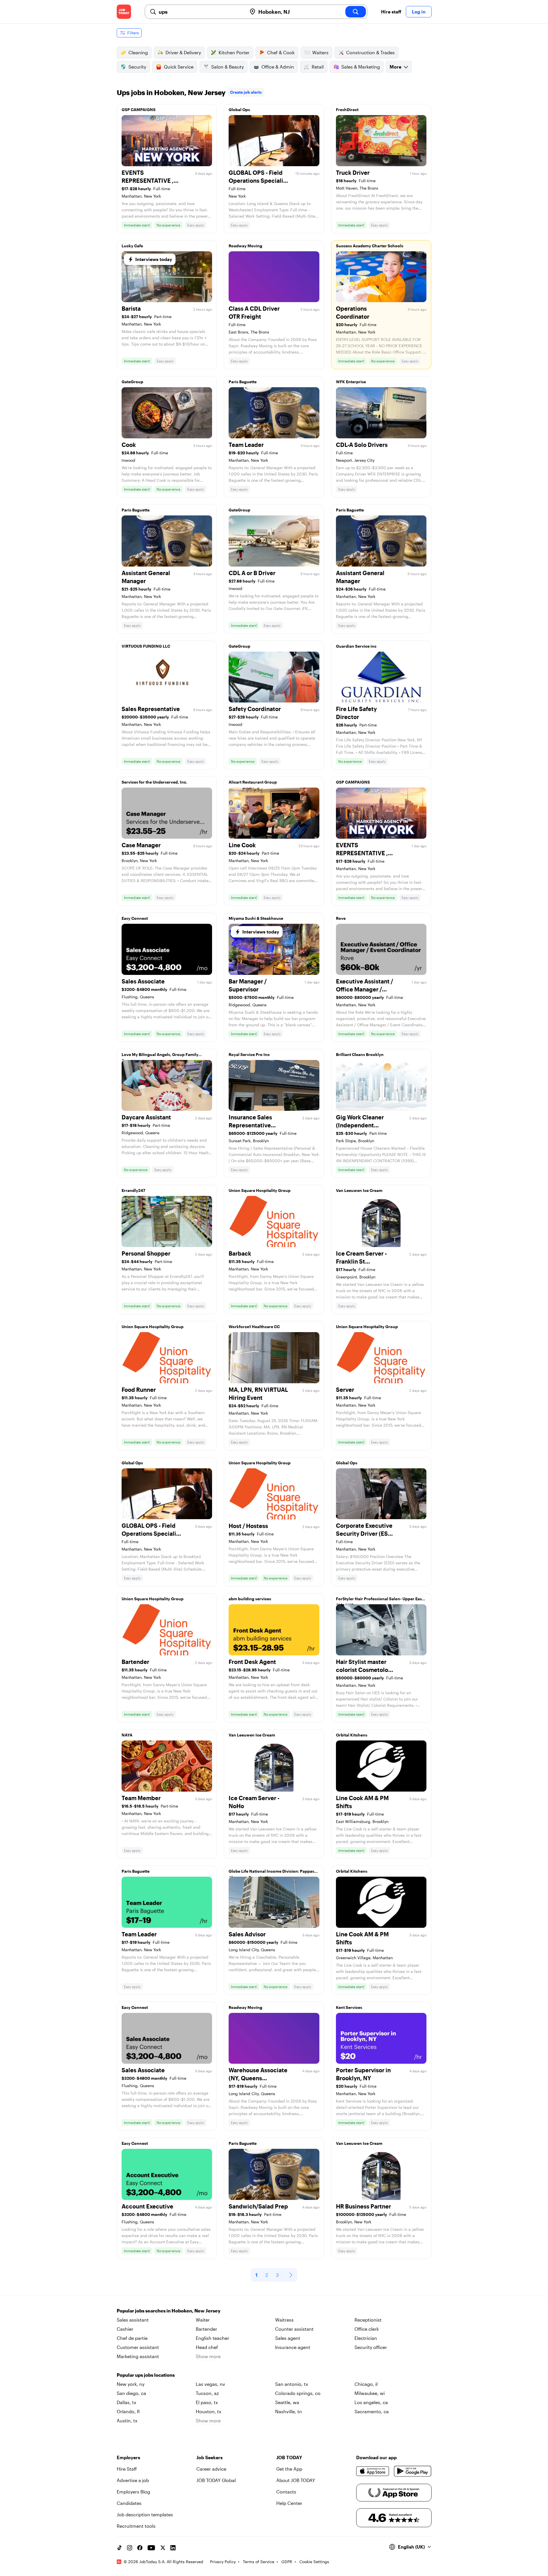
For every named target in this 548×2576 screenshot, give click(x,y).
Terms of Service (259, 2562)
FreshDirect (347, 110)
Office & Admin (278, 67)
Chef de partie (132, 2338)
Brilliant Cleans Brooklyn (360, 1054)
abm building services (250, 1599)
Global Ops (239, 110)
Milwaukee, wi (370, 2393)
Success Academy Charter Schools (370, 246)
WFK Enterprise (351, 382)
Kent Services (349, 2007)
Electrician (366, 2338)
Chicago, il (366, 2384)
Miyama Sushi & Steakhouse (256, 918)
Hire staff (391, 12)
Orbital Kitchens (352, 1735)
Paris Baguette (243, 382)
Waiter (203, 2320)
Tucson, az (207, 2393)
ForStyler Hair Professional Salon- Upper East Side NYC (380, 1600)
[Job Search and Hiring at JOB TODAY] (124, 12)
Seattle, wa (287, 2402)
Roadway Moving (245, 246)
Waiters (320, 52)
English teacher (212, 2338)
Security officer (371, 2347)
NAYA (127, 1735)
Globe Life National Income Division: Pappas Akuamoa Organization (271, 1873)
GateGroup (132, 382)
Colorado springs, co (298, 2393)
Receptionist (368, 2320)
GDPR (287, 2562)
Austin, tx (127, 2421)
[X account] (163, 2548)
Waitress (284, 2320)
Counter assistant (294, 2329)
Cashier (125, 2329)
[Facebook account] (140, 2548)
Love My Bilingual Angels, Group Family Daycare (160, 1056)
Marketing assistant (138, 2356)
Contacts (286, 2492)
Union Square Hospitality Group (260, 1190)
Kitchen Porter (234, 52)
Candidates (129, 2503)
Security (137, 67)
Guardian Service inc (356, 646)
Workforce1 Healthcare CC (254, 1327)
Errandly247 (133, 1190)
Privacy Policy (223, 2562)
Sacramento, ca (372, 2411)
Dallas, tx (126, 2402)
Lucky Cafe (132, 246)
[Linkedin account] (173, 2548)
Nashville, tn (289, 2411)
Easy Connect (135, 918)
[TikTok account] (119, 2548)
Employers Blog (133, 2492)
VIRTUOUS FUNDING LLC (146, 646)
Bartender (206, 2329)
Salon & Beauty (227, 67)
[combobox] (201, 12)
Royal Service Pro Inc (249, 1054)
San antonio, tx (292, 2384)
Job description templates (145, 2514)
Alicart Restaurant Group (253, 782)
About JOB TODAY (296, 2480)
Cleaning (138, 52)
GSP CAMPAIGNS (139, 110)
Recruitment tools (136, 2526)
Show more (208, 2356)
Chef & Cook (281, 52)
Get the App (289, 2469)
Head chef (207, 2347)
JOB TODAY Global (216, 2480)
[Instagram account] (130, 2548)
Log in (419, 12)
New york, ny (131, 2384)
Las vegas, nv (210, 2384)
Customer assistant (138, 2347)
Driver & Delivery (183, 52)
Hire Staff (127, 2469)
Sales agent (288, 2338)
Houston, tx (208, 2411)
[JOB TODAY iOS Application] (373, 2471)
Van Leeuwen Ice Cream (359, 1190)
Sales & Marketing (361, 67)
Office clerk (367, 2329)
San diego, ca (131, 2393)
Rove (341, 918)
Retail (318, 67)
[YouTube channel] (151, 2548)
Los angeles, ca (371, 2402)
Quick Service (179, 67)
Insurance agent (293, 2347)
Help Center (289, 2503)
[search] (356, 12)
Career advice (211, 2469)
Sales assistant (133, 2320)
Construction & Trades (370, 52)
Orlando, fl (128, 2411)
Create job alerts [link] (246, 92)
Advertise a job (133, 2480)
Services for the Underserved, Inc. (154, 782)
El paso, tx (207, 2402)
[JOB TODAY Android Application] (413, 2471)
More (395, 67)
